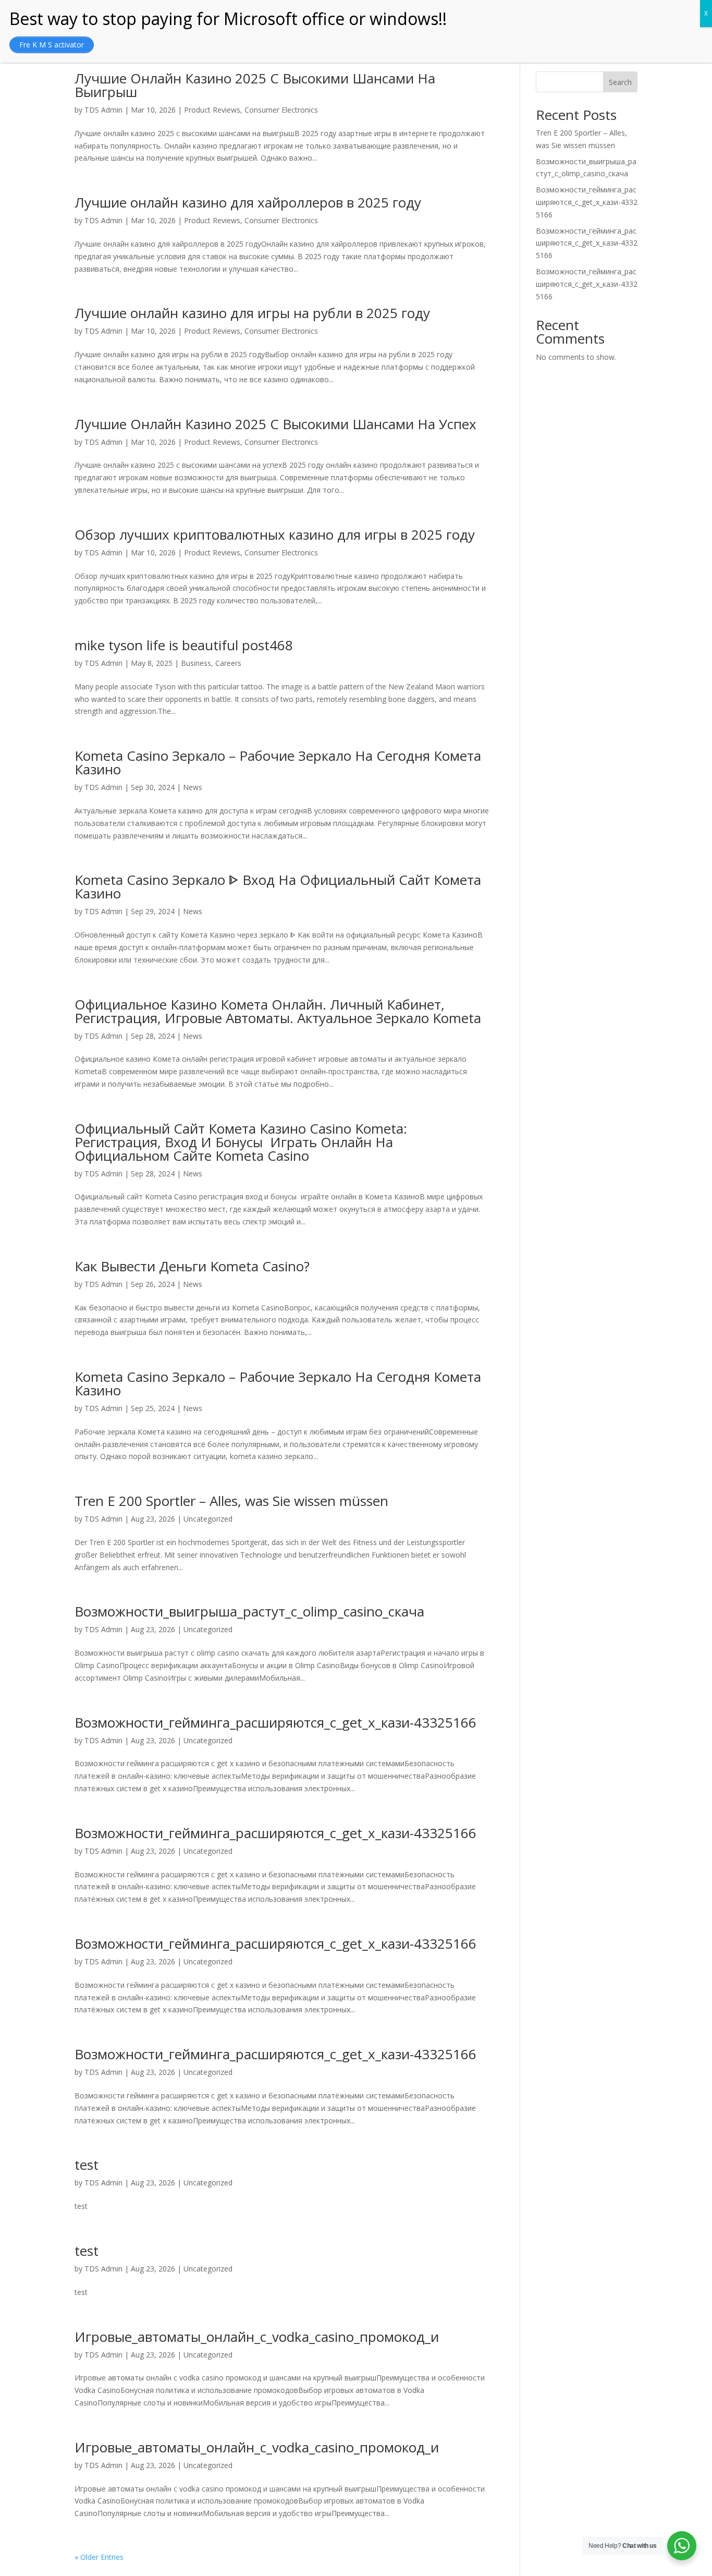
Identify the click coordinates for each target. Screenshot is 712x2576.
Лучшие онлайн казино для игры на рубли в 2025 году (252, 313)
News (193, 787)
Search (620, 82)
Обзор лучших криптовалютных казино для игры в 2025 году (275, 534)
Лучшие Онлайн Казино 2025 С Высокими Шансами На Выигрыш (255, 85)
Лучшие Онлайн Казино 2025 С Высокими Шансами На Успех (275, 424)
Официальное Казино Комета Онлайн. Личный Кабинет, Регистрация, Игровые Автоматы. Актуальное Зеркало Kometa (278, 1011)
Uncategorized (208, 1519)
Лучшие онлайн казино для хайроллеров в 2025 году (248, 202)
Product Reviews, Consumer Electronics (251, 110)
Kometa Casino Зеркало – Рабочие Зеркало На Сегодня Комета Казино (278, 762)
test (87, 2165)
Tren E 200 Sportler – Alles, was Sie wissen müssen (231, 1501)
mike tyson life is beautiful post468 (184, 645)
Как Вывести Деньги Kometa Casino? (192, 1266)
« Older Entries (99, 2557)
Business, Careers (211, 663)
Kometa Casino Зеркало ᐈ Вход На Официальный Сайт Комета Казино (278, 886)
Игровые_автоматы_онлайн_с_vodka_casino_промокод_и (257, 2337)
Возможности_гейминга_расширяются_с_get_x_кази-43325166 (275, 1722)
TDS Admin (103, 110)
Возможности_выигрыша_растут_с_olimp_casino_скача (249, 1611)
